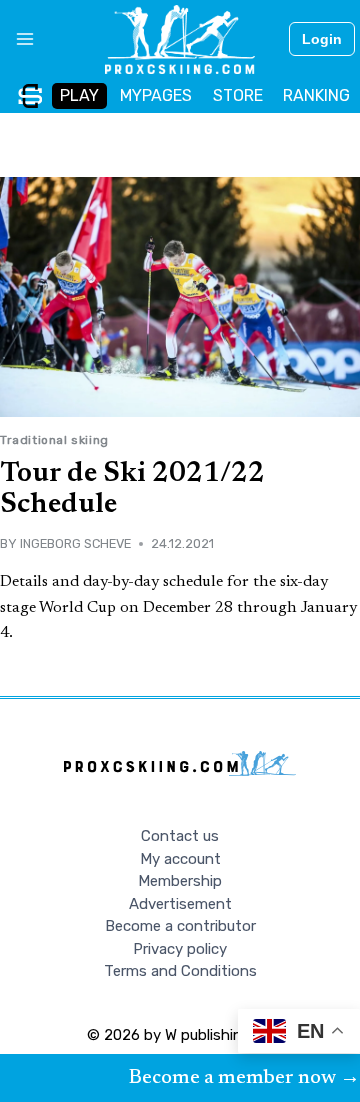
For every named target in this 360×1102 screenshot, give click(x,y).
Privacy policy (180, 949)
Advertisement (180, 904)
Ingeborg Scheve (75, 543)
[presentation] (180, 297)
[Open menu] (17, 39)
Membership (180, 881)
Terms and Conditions (180, 971)
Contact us (180, 836)
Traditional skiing (54, 440)
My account (180, 859)
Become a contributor (180, 926)
